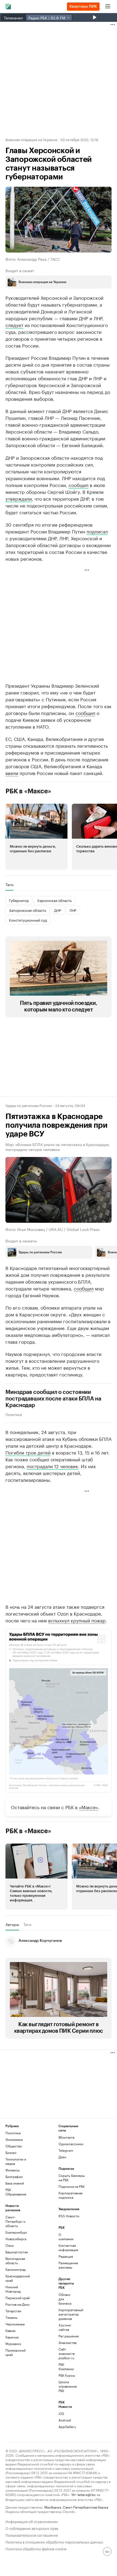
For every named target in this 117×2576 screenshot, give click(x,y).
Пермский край (18, 2298)
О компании (66, 2237)
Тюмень (11, 2317)
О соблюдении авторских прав (32, 2528)
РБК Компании (66, 2366)
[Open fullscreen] (101, 1639)
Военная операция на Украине (31, 139)
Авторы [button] (12, 1924)
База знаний (15, 2183)
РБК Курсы (67, 2375)
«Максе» (89, 1807)
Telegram (66, 2150)
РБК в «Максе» (28, 791)
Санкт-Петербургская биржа (85, 2507)
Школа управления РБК (67, 2386)
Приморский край (16, 2352)
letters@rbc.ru (89, 2494)
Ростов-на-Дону (18, 2304)
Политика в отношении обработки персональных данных (54, 2541)
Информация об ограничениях (32, 2521)
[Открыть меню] (108, 7)
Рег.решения (67, 2336)
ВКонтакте (67, 2137)
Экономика (14, 2139)
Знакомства (67, 2342)
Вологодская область (15, 2261)
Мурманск (13, 2344)
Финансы (13, 2170)
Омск (10, 2245)
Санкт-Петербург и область (15, 2221)
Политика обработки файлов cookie (36, 2548)
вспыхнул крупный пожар (77, 1620)
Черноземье (15, 2324)
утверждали (19, 498)
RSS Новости (69, 2216)
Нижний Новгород (13, 2289)
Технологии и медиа (16, 2161)
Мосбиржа (53, 2507)
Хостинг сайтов (65, 2327)
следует (14, 325)
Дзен (62, 2157)
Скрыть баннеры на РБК (72, 2178)
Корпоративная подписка (70, 2195)
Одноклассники (71, 2144)
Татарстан (13, 2311)
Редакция (66, 2256)
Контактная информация (67, 2247)
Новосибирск (16, 2239)
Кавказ (10, 2330)
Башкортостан (17, 2252)
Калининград (16, 2269)
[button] (36, 837)
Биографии (14, 2176)
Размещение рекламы (67, 2265)
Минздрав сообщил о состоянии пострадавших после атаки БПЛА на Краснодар (53, 1399)
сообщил (78, 485)
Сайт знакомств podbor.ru (67, 2353)
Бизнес (11, 2152)
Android (65, 2420)
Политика (14, 1414)
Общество (14, 2146)
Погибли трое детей (28, 1452)
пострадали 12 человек (52, 1466)
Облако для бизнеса (65, 2299)
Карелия (12, 2337)
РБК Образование (16, 2192)
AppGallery (67, 2427)
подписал (97, 531)
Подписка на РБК (72, 2186)
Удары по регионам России (29, 1105)
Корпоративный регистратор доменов (67, 2314)
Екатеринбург (16, 2232)
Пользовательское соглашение (32, 2535)
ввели (12, 773)
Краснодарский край (18, 2278)
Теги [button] (9, 885)
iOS (61, 2413)
